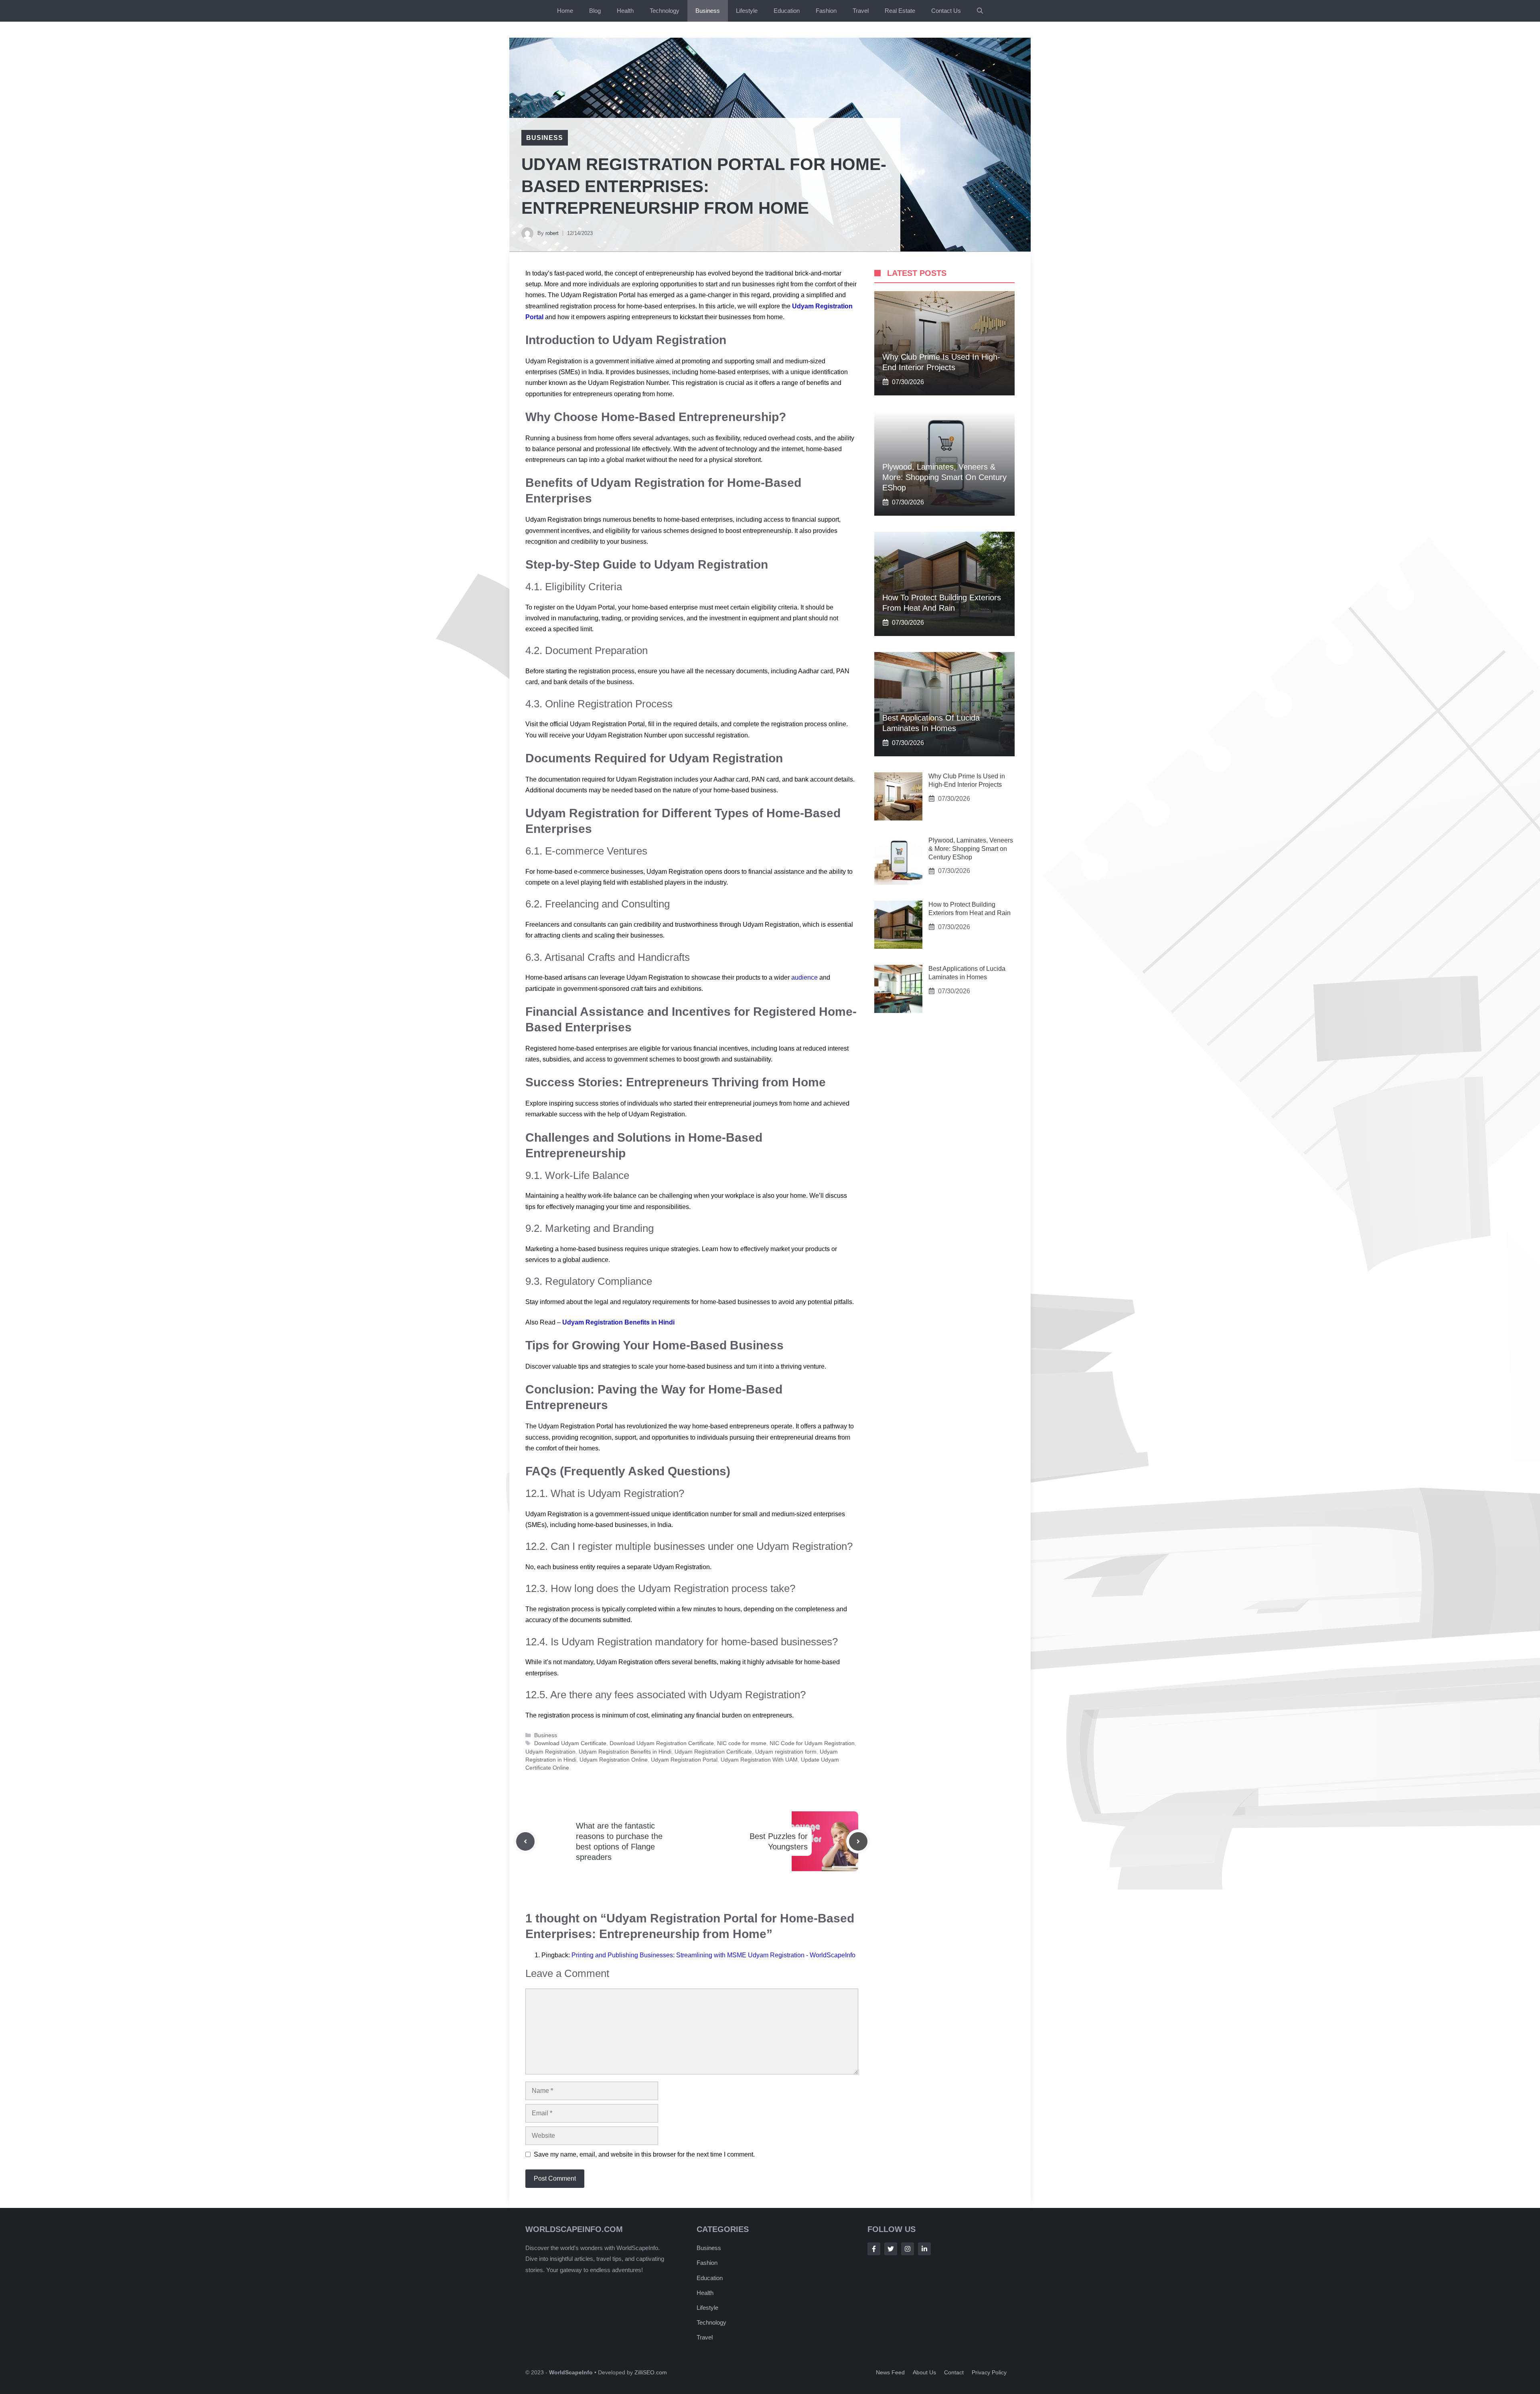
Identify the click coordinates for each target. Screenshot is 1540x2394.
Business (708, 11)
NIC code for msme (742, 1743)
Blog (595, 11)
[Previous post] (525, 1841)
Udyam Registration (550, 1752)
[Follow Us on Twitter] (891, 2249)
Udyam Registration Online (614, 1760)
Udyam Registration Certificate (713, 1752)
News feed (890, 2372)
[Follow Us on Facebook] (874, 2249)
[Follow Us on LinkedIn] (924, 2249)
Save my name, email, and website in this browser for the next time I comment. (644, 2154)
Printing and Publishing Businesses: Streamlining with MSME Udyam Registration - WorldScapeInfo (713, 1955)
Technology (665, 11)
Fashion (826, 11)
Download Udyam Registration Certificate (662, 1743)
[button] (980, 11)
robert (552, 233)
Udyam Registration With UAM (759, 1760)
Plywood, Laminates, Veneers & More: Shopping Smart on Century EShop (944, 477)
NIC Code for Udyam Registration (812, 1743)
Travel (861, 11)
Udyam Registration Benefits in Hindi (618, 1322)
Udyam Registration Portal (684, 1760)
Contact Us (946, 11)
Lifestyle (747, 11)
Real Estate (900, 11)
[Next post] (858, 1841)
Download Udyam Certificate (570, 1743)
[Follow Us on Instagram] (908, 2249)
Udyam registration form (786, 1752)
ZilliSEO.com (651, 2372)
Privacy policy (989, 2372)
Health (625, 11)
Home (565, 11)
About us (924, 2372)
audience (805, 977)
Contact (954, 2372)
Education (787, 11)
